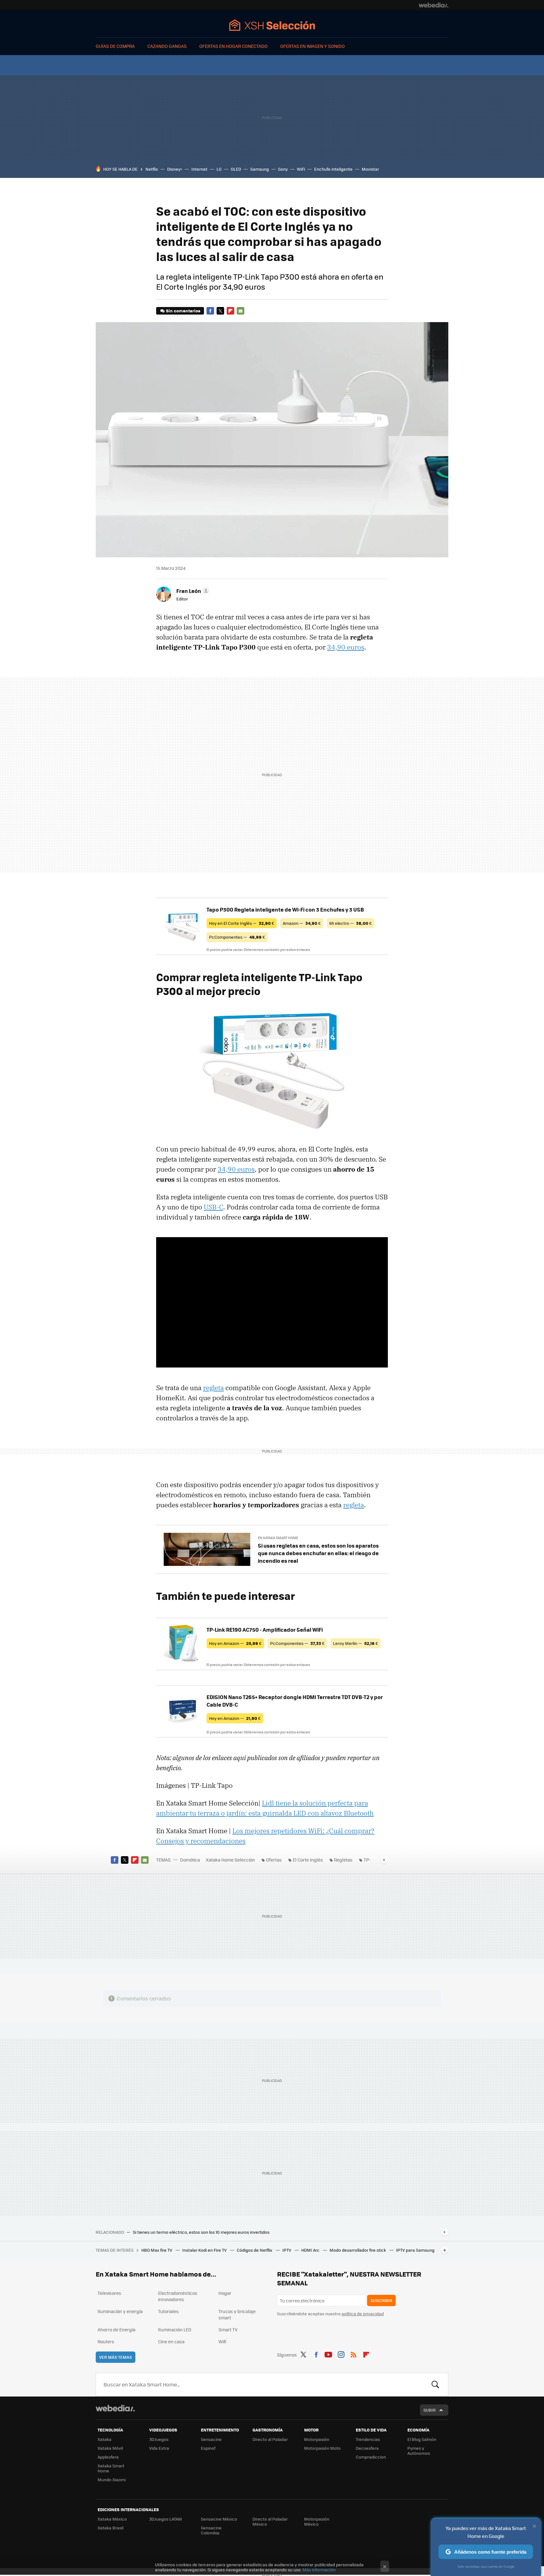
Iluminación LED (175, 2329)
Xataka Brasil (110, 2528)
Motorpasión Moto (322, 2448)
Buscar (435, 2385)
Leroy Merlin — (356, 1643)
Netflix (152, 169)
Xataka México (112, 2519)
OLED (236, 169)
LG (219, 169)
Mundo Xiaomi (112, 2479)
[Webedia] (433, 5)
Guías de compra (115, 46)
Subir (430, 2410)
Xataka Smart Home (111, 2468)
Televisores (109, 2293)
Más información (319, 2570)
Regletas (343, 1860)
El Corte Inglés (308, 1860)
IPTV (287, 2250)
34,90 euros (346, 647)
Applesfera (108, 2457)
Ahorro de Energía (116, 2329)
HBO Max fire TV (157, 2250)
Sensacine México (219, 2519)
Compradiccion (371, 2457)
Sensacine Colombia (211, 2530)
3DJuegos (159, 2439)
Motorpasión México (317, 2521)
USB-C (213, 1207)
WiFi (301, 169)
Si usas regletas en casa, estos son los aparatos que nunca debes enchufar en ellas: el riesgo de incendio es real (318, 1553)
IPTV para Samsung (415, 2250)
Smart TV (228, 2329)
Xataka (105, 2439)
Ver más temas (116, 2357)
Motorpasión (317, 2439)
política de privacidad (363, 2314)
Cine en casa (171, 2341)
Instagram (341, 2354)
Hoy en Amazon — (235, 1643)
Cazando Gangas (167, 46)
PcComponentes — (237, 937)
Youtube (328, 2354)
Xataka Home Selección (272, 25)
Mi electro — (351, 923)
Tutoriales (168, 2311)
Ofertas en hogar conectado (233, 46)
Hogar (225, 2293)
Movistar (370, 169)
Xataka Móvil (110, 2448)
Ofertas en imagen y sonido (312, 46)
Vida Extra (159, 2448)
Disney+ (175, 169)
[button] (192, 591)
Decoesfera (367, 2448)
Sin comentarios (183, 311)
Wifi (222, 2341)
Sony (283, 169)
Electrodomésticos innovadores (178, 2296)
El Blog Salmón (422, 2439)
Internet (199, 169)
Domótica (190, 1860)
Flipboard (230, 311)
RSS (354, 2354)
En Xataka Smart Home (278, 1538)
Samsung (260, 169)
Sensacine (211, 2439)
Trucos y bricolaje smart (237, 2314)
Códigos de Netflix (255, 2250)
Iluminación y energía (120, 2311)
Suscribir (381, 2300)
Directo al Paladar (270, 2439)
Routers (106, 2341)
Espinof (208, 2448)
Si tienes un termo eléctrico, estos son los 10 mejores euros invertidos (201, 2232)
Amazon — (302, 923)
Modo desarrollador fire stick (358, 2250)
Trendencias (368, 2439)
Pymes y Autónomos (419, 2451)
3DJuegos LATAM (166, 2519)
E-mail (241, 311)
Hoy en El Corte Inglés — (242, 923)
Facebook (210, 311)
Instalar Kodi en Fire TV (205, 2250)
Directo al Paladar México (270, 2521)
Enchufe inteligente (333, 169)
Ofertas (274, 1860)
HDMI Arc (311, 2250)
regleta (213, 1388)
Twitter (220, 311)
